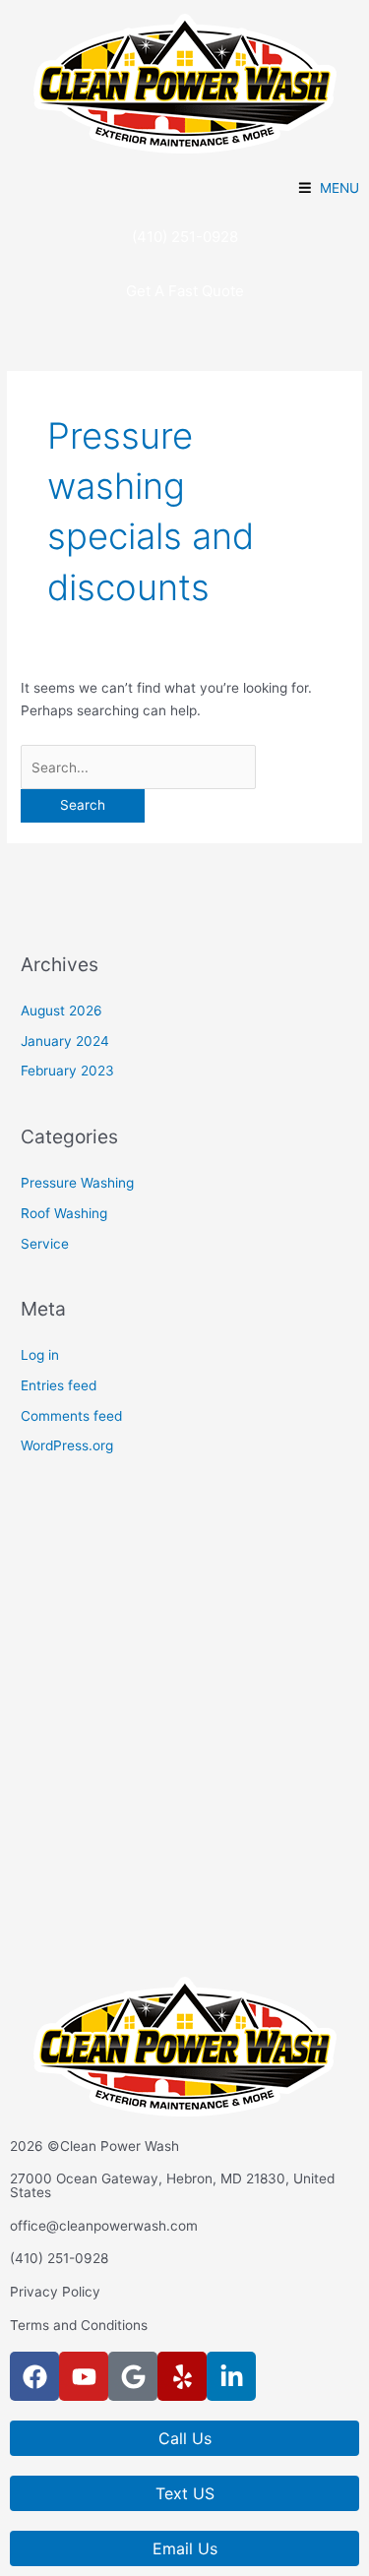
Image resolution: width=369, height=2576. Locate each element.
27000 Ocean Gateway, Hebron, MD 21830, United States (172, 2185)
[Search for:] (138, 767)
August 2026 (61, 1011)
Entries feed (59, 1385)
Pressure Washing (77, 1183)
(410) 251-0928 (59, 2258)
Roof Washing (64, 1213)
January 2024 (65, 1041)
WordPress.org (67, 1445)
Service (45, 1244)
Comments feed (71, 1416)
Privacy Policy (55, 2292)
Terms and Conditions (79, 2325)
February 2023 (67, 1071)
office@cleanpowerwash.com (104, 2226)
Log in (40, 1355)
